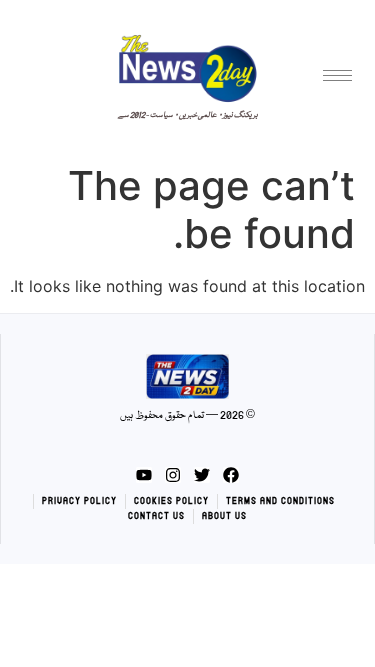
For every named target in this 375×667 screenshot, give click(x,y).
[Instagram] (173, 475)
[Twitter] (202, 475)
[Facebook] (231, 475)
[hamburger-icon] (337, 75)
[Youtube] (144, 475)
